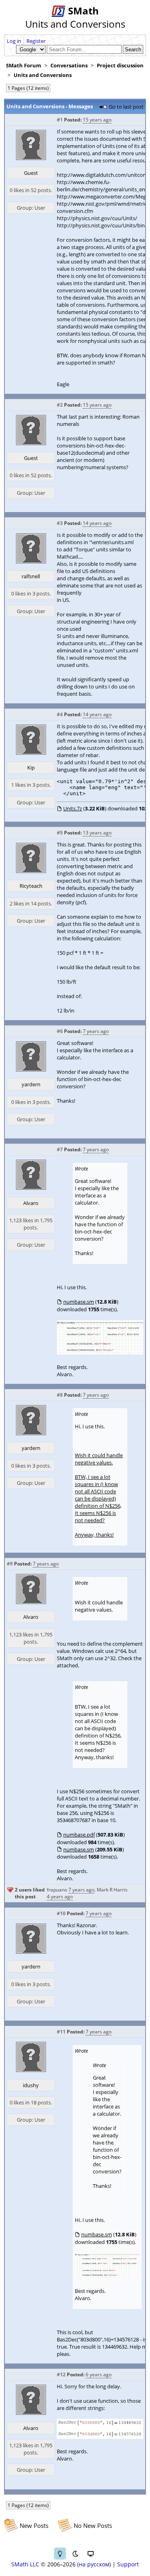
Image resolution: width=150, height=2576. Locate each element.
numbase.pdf (79, 1835)
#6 (60, 1031)
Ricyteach (31, 886)
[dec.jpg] (100, 2437)
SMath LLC (25, 2564)
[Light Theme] (60, 2554)
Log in (14, 41)
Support (128, 2564)
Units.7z (73, 808)
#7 (60, 1149)
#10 (61, 1913)
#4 (60, 714)
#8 (60, 1395)
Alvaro (31, 1203)
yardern (31, 1084)
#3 (60, 523)
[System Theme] (90, 2554)
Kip (31, 768)
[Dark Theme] (75, 2554)
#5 (60, 833)
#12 (61, 2374)
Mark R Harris (112, 1890)
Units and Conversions (43, 75)
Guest (31, 173)
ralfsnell (31, 576)
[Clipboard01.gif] (100, 1353)
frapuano (57, 1890)
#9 (10, 1564)
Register (36, 41)
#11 (61, 2032)
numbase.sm (79, 1302)
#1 (60, 120)
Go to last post (126, 107)
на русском (94, 2564)
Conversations (69, 65)
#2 (60, 405)
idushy (31, 2085)
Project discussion (120, 65)
